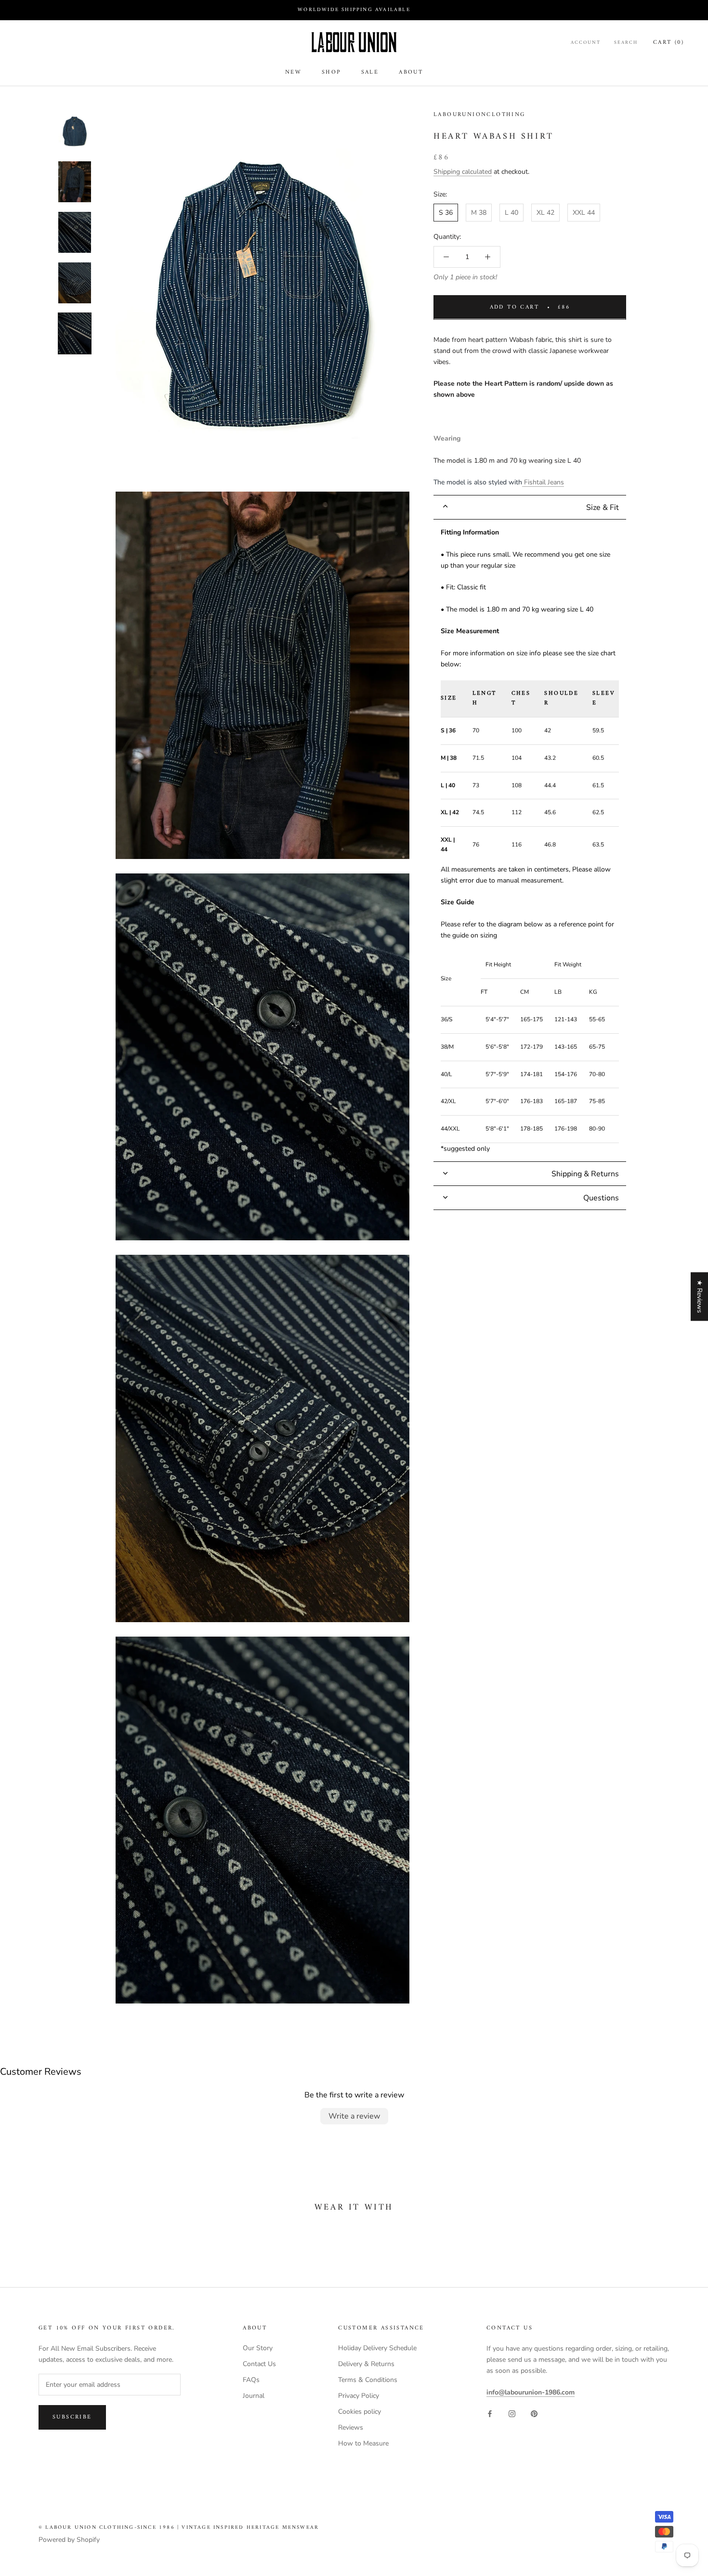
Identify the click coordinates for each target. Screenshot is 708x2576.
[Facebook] (490, 2413)
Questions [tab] (601, 1197)
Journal (254, 2396)
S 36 (446, 213)
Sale (370, 72)
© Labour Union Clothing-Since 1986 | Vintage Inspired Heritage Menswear (179, 2528)
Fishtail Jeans (543, 482)
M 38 (479, 213)
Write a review (354, 2116)
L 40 (511, 213)
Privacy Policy (359, 2396)
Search (626, 43)
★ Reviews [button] (700, 1296)
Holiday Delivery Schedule (377, 2348)
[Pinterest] (534, 2413)
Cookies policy (360, 2412)
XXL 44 (584, 213)
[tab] (530, 507)
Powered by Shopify (69, 2540)
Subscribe (72, 2417)
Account (586, 43)
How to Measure (363, 2443)
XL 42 (545, 213)
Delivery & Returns (366, 2364)
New (293, 72)
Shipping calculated (463, 172)
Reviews (351, 2427)
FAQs (251, 2380)
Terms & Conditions (368, 2380)
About (411, 72)
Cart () (669, 43)
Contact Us (259, 2364)
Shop (331, 72)
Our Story (258, 2348)
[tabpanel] (530, 840)
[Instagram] (512, 2413)
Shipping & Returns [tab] (585, 1173)
